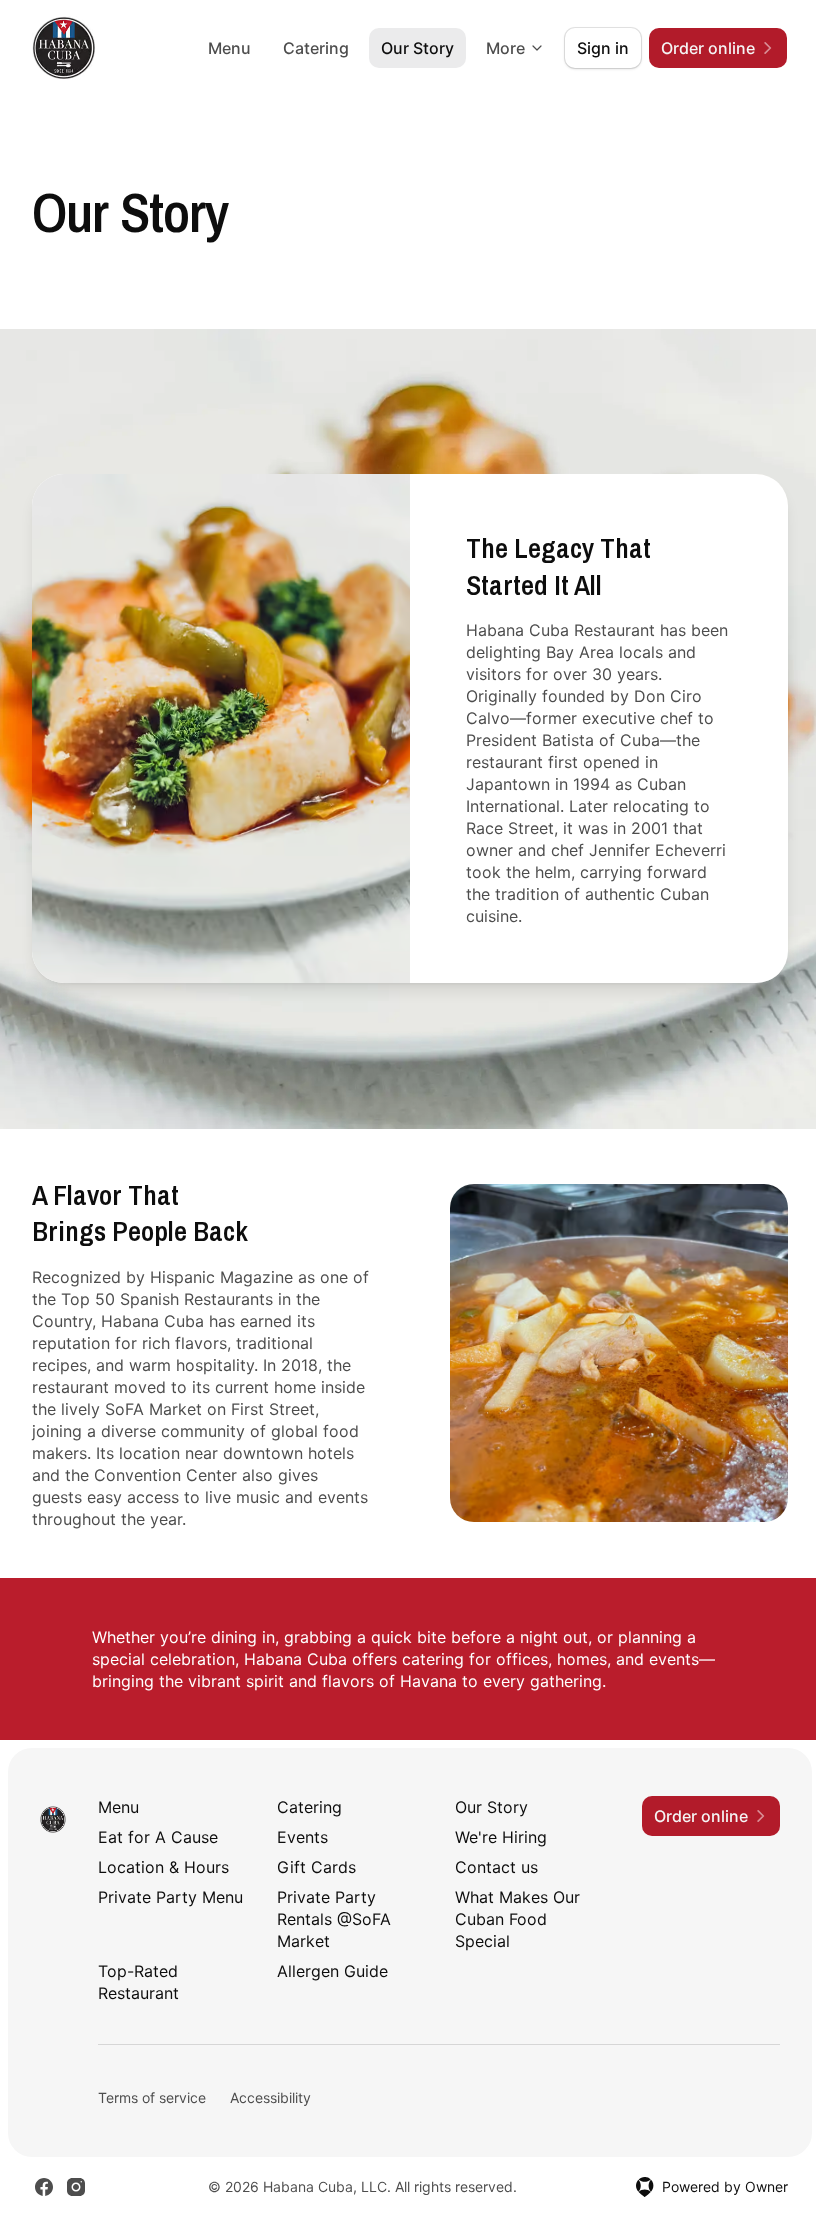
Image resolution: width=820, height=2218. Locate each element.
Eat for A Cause (158, 1837)
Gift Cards (316, 1867)
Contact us (496, 1867)
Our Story (417, 48)
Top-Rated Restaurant (138, 1982)
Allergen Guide (332, 1971)
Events (302, 1837)
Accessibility (270, 2097)
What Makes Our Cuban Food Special (517, 1919)
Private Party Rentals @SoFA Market (334, 1919)
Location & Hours (163, 1867)
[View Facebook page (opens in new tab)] (44, 2187)
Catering (316, 48)
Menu (229, 48)
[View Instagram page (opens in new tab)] (76, 2187)
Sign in (603, 48)
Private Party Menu (170, 1897)
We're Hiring (501, 1837)
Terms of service (152, 2097)
